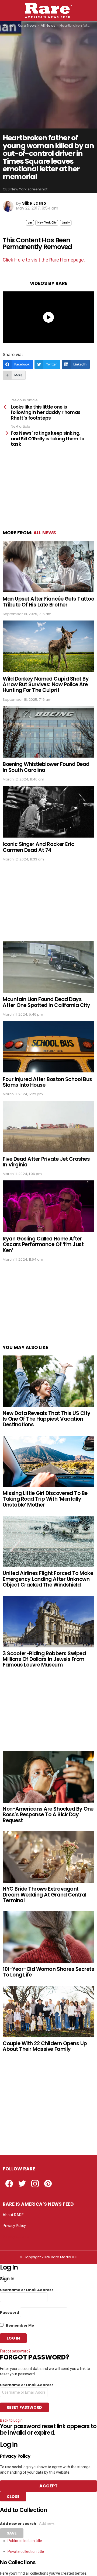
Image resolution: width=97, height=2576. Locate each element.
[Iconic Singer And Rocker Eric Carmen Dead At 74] (48, 812)
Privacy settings (16, 2236)
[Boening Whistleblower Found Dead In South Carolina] (48, 732)
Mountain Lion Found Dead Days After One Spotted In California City (46, 1002)
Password (10, 2312)
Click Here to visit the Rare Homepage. (44, 260)
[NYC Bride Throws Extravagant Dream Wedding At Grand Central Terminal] (48, 1857)
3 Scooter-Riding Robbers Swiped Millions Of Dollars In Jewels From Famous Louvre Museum (44, 1659)
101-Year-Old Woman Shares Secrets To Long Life (48, 1972)
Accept (48, 2486)
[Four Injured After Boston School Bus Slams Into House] (48, 1047)
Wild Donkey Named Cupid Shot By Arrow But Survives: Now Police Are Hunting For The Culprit (46, 685)
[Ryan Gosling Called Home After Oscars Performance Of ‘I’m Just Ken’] (48, 1206)
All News (45, 533)
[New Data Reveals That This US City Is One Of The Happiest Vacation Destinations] (48, 1381)
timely (66, 223)
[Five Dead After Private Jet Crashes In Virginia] (48, 1126)
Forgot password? (15, 2351)
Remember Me (20, 2325)
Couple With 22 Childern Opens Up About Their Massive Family (45, 2046)
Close (13, 2497)
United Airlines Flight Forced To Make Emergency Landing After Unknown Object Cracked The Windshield (48, 1579)
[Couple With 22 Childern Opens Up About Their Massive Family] (48, 2011)
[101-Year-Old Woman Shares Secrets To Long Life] (48, 1937)
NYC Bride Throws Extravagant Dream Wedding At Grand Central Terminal (45, 1895)
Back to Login (11, 2420)
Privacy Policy (14, 2226)
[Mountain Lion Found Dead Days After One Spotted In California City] (48, 967)
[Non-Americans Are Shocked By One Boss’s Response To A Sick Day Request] (48, 1777)
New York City (47, 223)
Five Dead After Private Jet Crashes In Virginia (46, 1162)
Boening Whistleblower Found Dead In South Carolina (46, 767)
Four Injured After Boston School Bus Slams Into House (47, 1082)
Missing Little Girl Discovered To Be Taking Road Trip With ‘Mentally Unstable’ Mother (45, 1499)
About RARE (13, 2215)
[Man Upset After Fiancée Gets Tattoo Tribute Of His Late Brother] (48, 567)
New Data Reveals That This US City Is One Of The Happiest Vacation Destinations (47, 1419)
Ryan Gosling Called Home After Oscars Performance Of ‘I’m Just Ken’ (43, 1245)
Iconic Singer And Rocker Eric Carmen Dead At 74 (38, 847)
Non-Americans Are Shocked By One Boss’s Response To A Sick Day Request (48, 1815)
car (30, 223)
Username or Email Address (27, 2290)
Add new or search (18, 2524)
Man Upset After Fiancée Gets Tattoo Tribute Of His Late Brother (48, 602)
